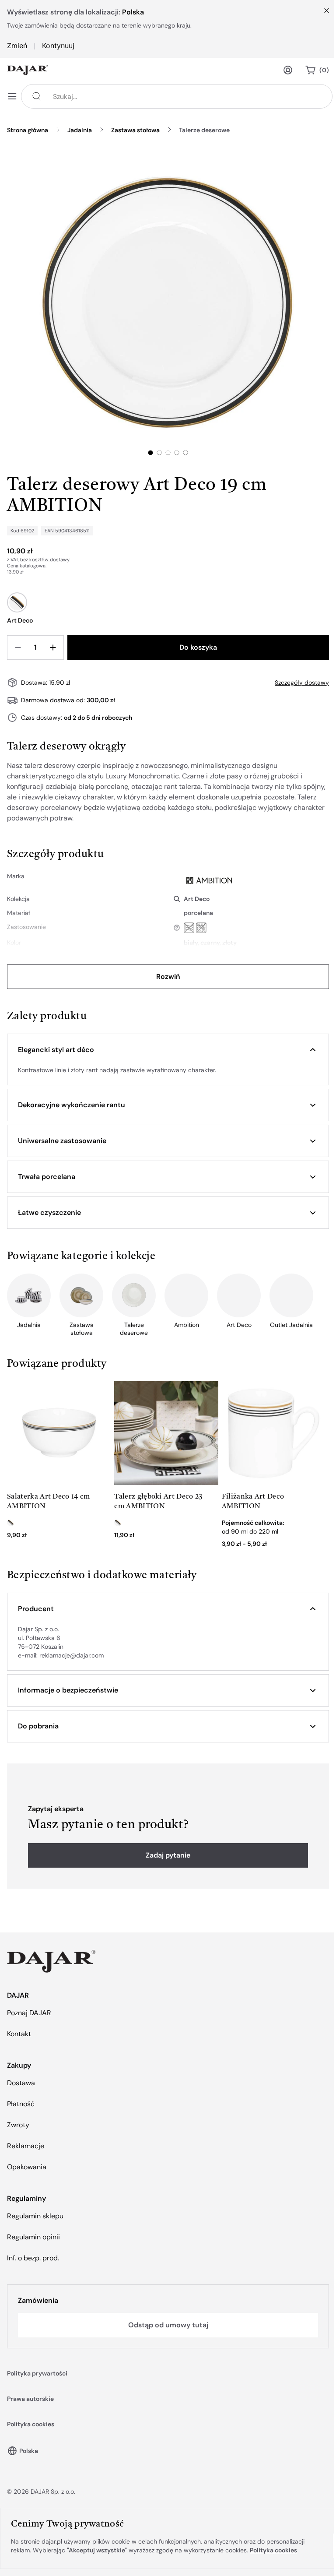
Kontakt (19, 2034)
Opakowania (27, 2167)
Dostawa (21, 2083)
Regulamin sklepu (35, 2216)
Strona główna (28, 130)
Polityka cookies (31, 2424)
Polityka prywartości (37, 2373)
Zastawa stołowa (135, 130)
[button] (168, 1050)
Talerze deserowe (204, 130)
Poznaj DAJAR (29, 2013)
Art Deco (197, 899)
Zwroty (18, 2125)
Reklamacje (26, 2146)
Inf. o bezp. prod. (33, 2258)
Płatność (21, 2104)
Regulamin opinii (33, 2237)
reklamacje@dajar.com (72, 1655)
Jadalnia (80, 130)
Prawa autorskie (30, 2399)
